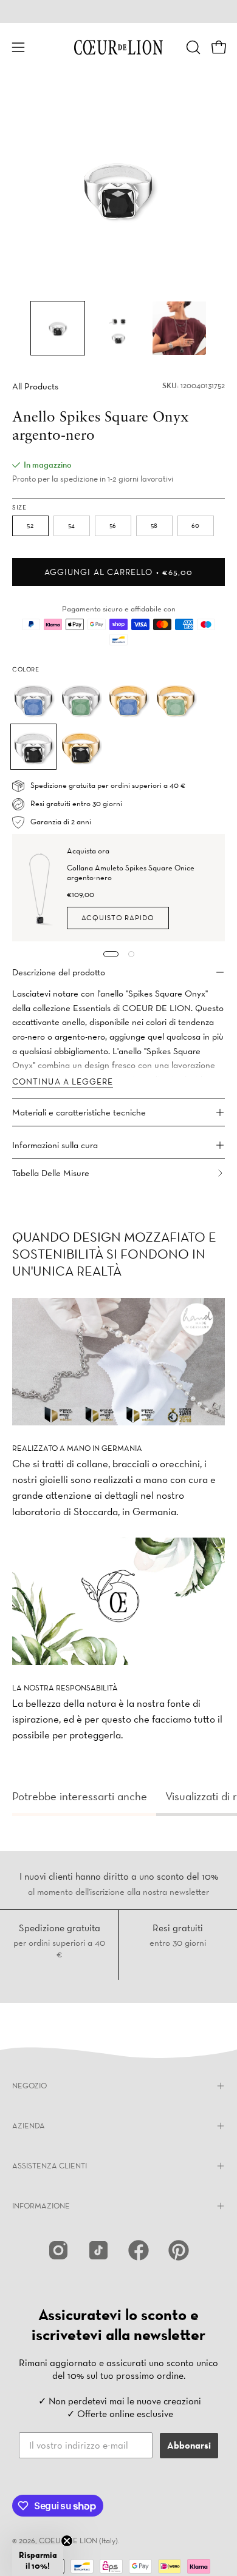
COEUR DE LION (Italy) (78, 2541)
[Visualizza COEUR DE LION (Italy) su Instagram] (58, 2250)
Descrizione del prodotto (59, 972)
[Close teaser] (67, 2541)
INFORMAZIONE (41, 2206)
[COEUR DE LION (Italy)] (118, 47)
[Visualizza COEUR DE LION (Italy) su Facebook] (139, 2250)
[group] (118, 12)
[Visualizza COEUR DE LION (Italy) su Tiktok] (98, 2250)
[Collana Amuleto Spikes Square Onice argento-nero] (40, 888)
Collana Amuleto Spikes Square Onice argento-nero (131, 873)
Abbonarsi (189, 2445)
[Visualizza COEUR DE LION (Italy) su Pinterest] (179, 2250)
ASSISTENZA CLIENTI (50, 2166)
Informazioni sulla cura (55, 1145)
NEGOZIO (29, 2086)
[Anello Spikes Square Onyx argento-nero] (58, 328)
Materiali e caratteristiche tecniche (79, 1112)
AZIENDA (29, 2126)
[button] (192, 47)
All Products (35, 386)
